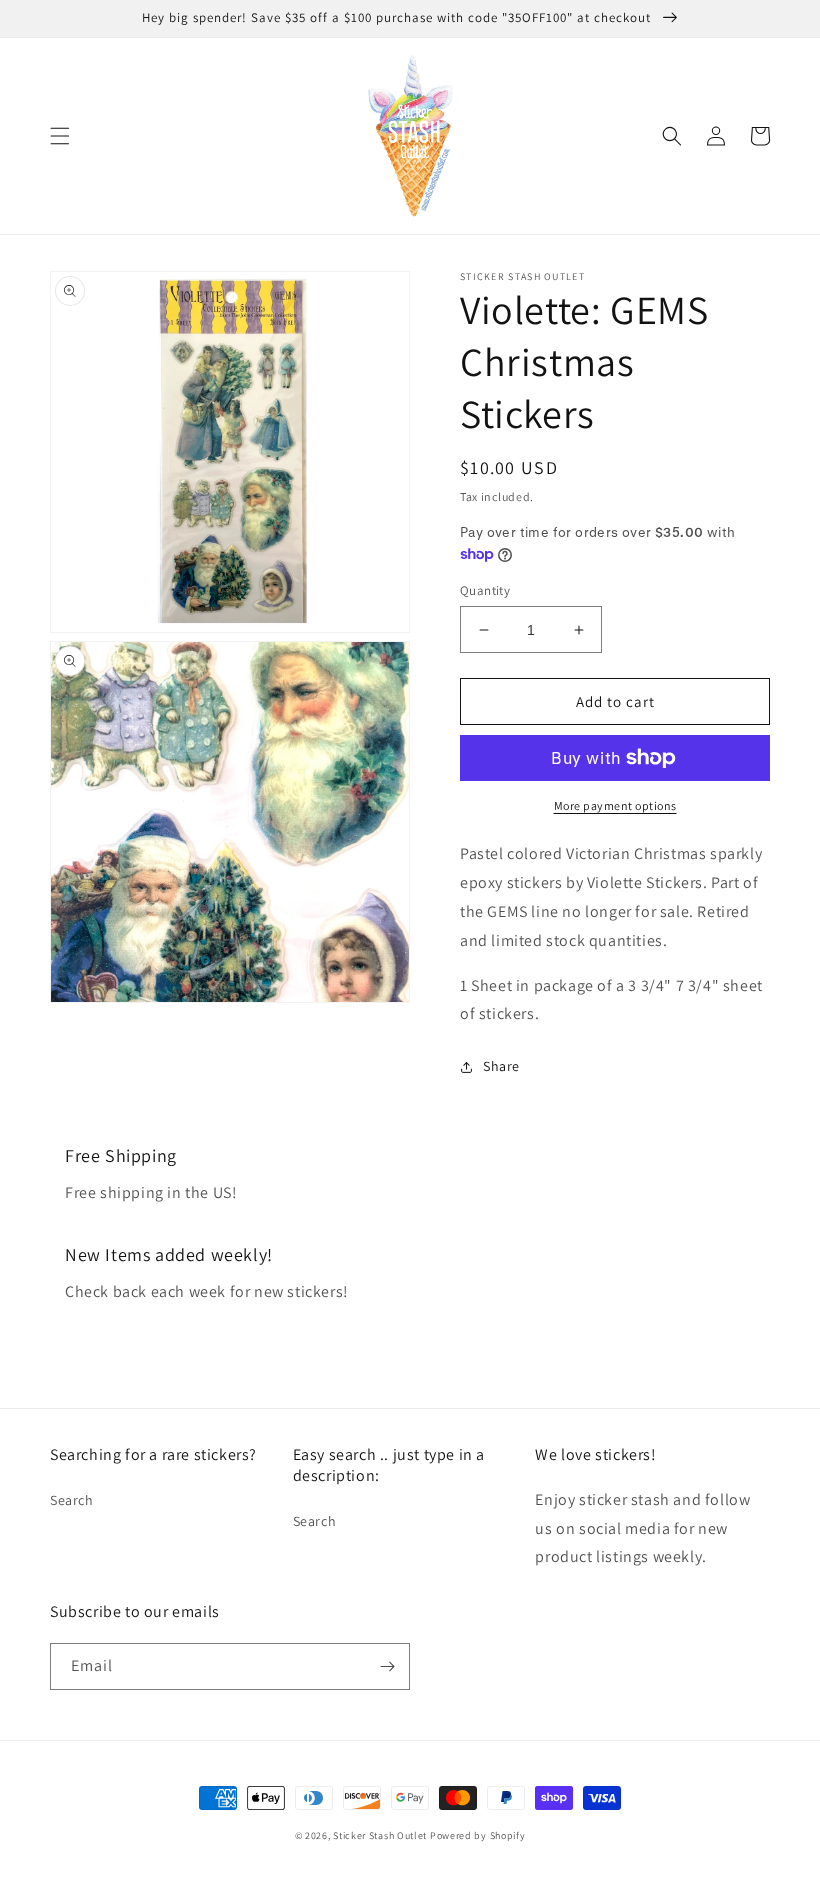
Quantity (485, 590)
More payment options (615, 805)
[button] (60, 136)
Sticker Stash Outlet (380, 1835)
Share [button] (501, 1066)
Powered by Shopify (478, 1835)
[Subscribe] (387, 1666)
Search (72, 1500)
